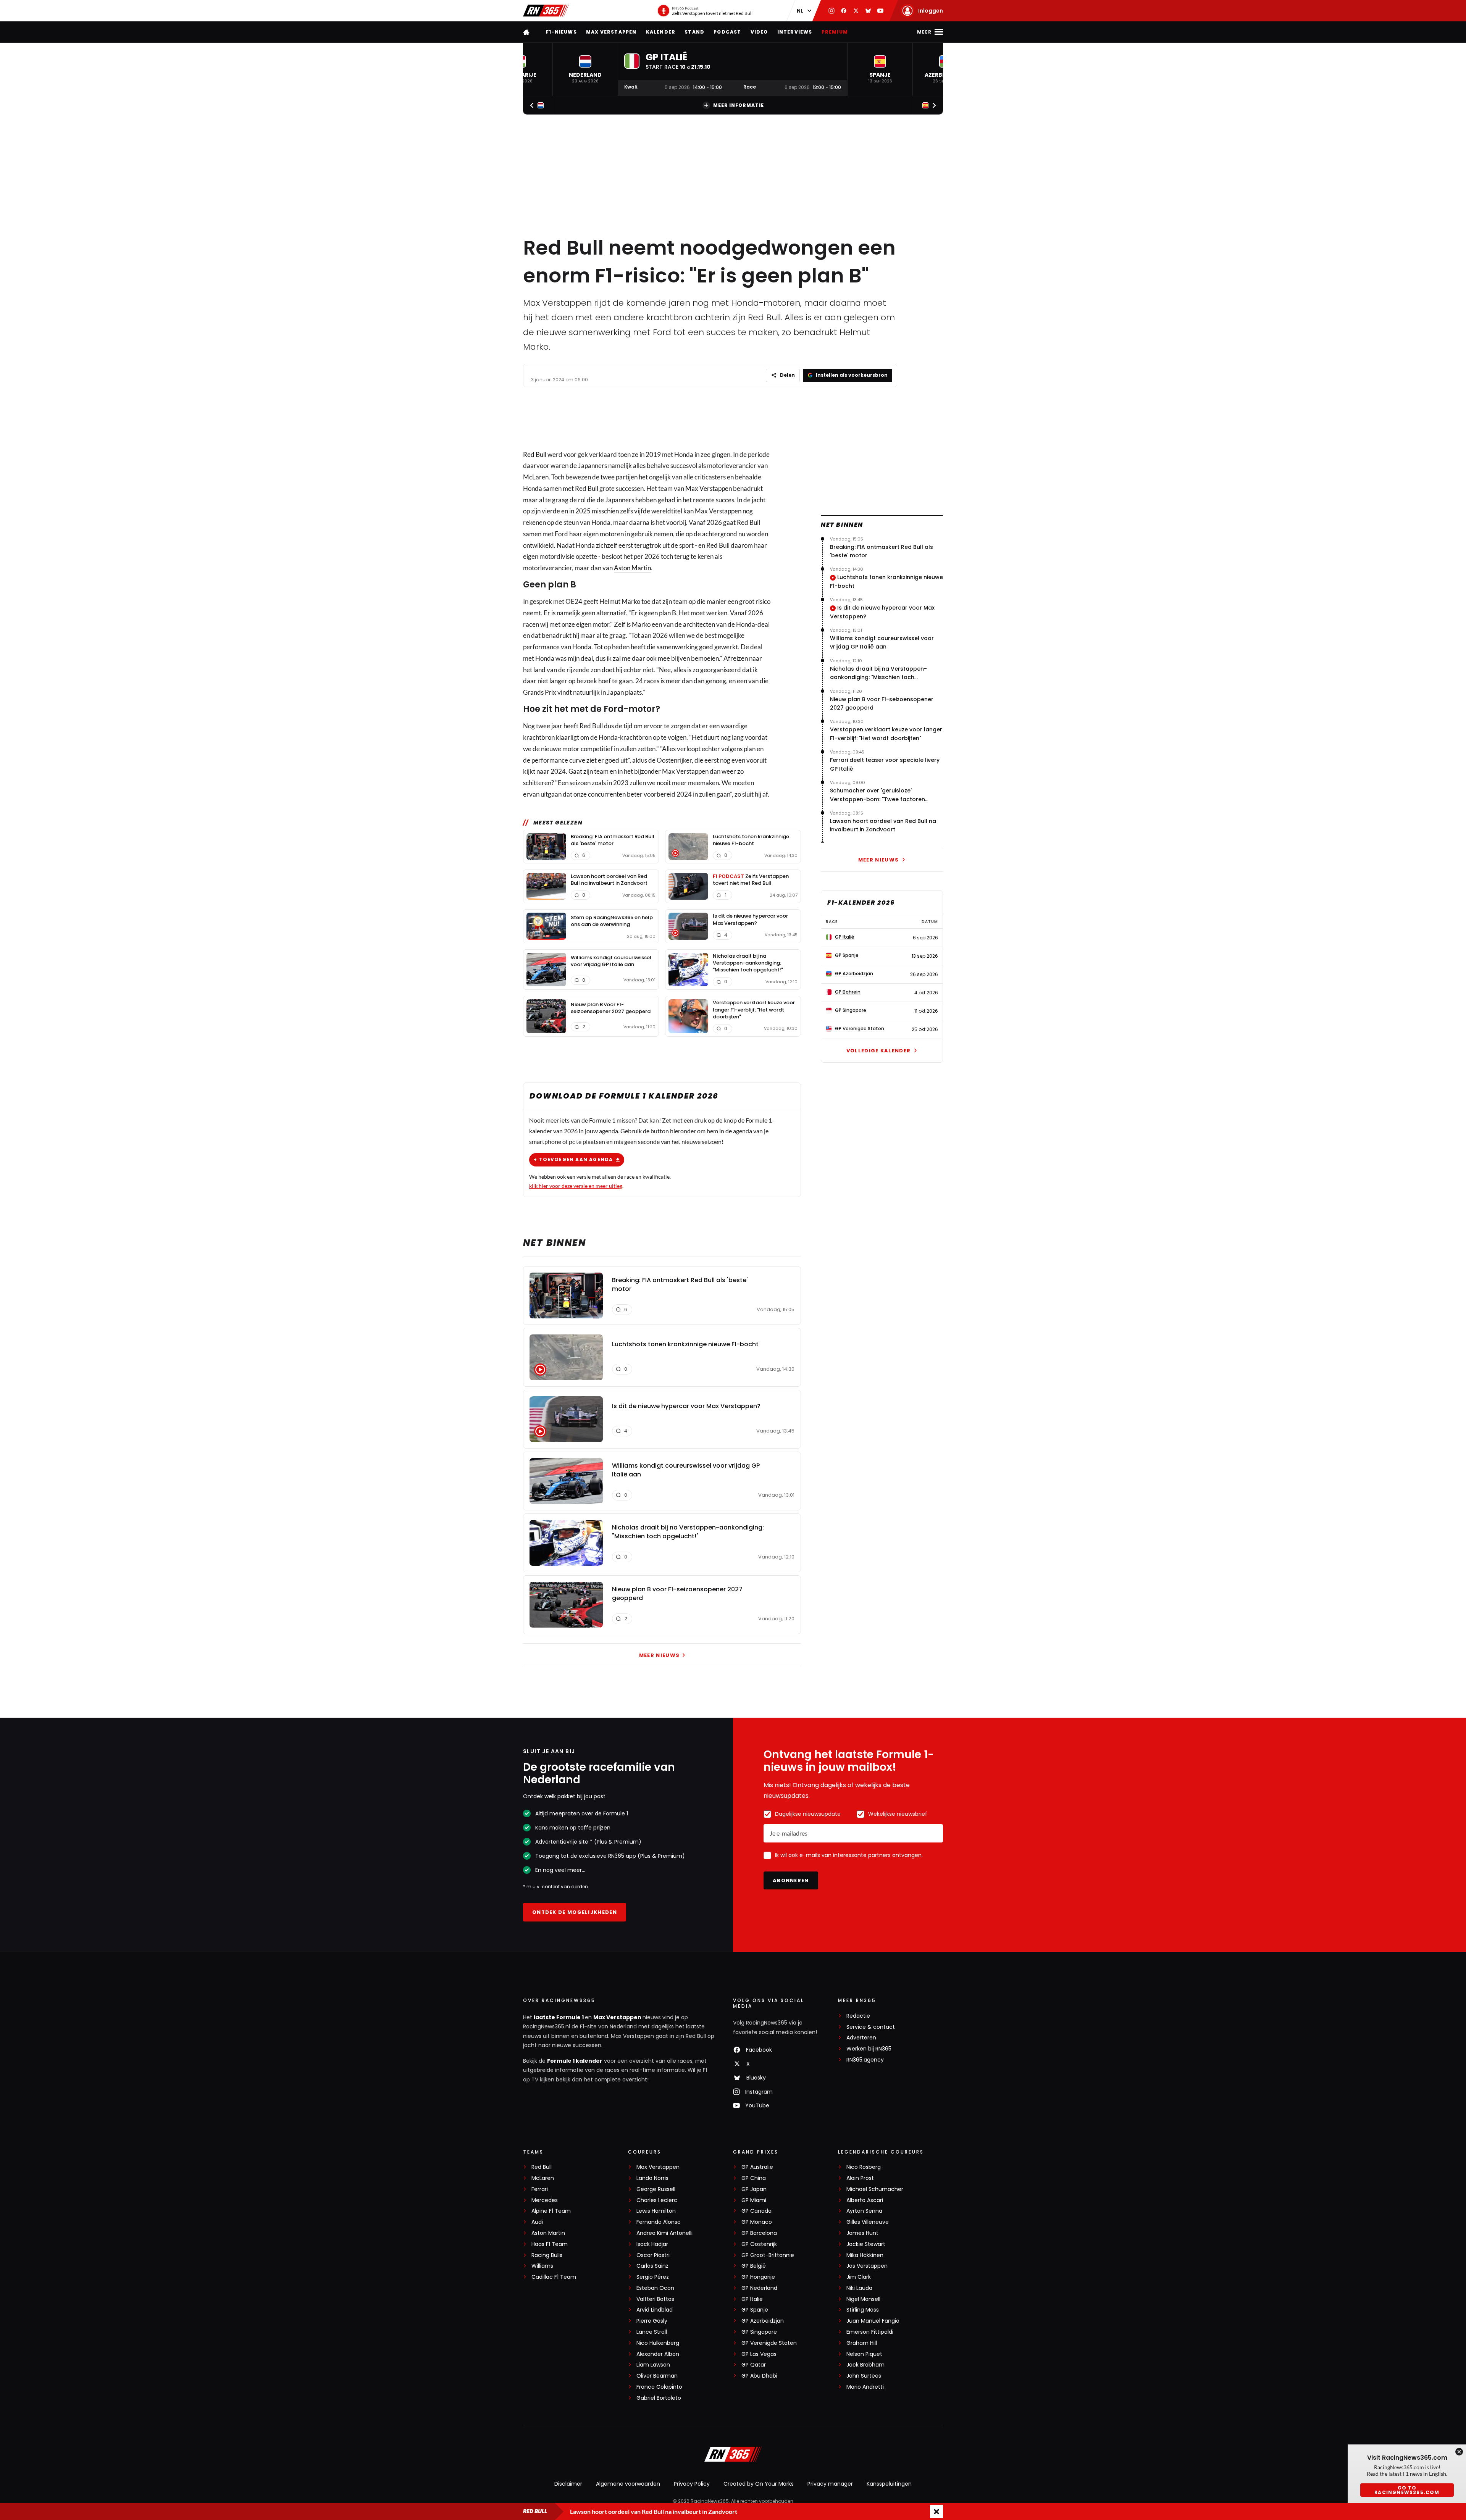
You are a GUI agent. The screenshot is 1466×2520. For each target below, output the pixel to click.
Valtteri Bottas (655, 2299)
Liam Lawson (653, 2365)
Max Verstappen (611, 32)
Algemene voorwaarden (628, 2484)
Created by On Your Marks (759, 2484)
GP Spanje (755, 2310)
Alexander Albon (658, 2354)
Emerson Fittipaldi (870, 2332)
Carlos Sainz (652, 2266)
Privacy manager (830, 2484)
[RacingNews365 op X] (856, 11)
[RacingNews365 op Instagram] (831, 11)
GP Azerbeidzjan (763, 2321)
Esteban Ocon (655, 2288)
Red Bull (535, 454)
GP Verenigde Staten (769, 2343)
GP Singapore (759, 2332)
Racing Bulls (547, 2255)
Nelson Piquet (864, 2354)
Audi (537, 2222)
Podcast (727, 32)
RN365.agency (865, 2060)
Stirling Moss (863, 2310)
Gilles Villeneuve (868, 2222)
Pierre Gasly (652, 2321)
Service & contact (871, 2027)
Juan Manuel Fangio (873, 2321)
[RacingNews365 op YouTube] (880, 11)
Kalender (661, 32)
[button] (585, 69)
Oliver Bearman (657, 2376)
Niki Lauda (859, 2288)
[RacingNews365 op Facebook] (844, 11)
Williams (542, 2266)
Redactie (858, 2016)
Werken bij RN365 (869, 2049)
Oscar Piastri (653, 2255)
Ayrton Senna (864, 2211)
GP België (754, 2266)
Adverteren (861, 2038)
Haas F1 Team (550, 2244)
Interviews (795, 32)
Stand (694, 32)
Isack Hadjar (652, 2244)
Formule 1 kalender (575, 2061)
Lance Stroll (652, 2332)
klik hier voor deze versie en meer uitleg (576, 1186)
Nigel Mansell (863, 2299)
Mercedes (545, 2200)
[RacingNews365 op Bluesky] (868, 11)
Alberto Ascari (865, 2200)
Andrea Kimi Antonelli (664, 2233)
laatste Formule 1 (559, 2017)
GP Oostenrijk (759, 2244)
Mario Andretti (865, 2387)
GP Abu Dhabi (759, 2376)
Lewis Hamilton (656, 2211)
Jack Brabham (865, 2365)
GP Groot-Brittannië (768, 2255)
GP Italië (752, 2299)
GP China (754, 2178)
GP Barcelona (759, 2233)
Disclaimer (568, 2484)
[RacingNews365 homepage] (527, 32)
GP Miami (754, 2200)
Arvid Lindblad (655, 2310)
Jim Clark (859, 2277)
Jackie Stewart (866, 2244)
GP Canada (756, 2211)
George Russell (656, 2189)
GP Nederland (759, 2288)
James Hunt (862, 2233)
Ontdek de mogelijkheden (575, 1912)
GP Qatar (754, 2365)
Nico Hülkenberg (658, 2343)
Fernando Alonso (659, 2222)
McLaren (543, 2178)
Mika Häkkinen (865, 2255)
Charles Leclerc (657, 2200)
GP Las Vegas (759, 2354)
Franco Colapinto (659, 2387)
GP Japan (754, 2189)
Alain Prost (860, 2178)
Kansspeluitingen (889, 2484)
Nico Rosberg (864, 2167)
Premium (835, 32)
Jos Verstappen (867, 2266)
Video (759, 32)
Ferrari (540, 2189)
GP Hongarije (758, 2277)
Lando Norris (652, 2178)
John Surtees (864, 2376)
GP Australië (757, 2167)
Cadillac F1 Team (554, 2277)
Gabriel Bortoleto (659, 2398)
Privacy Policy (692, 2484)
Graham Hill (862, 2343)
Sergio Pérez (653, 2277)
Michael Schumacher (875, 2189)
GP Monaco (757, 2222)
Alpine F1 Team (551, 2211)
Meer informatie (739, 105)
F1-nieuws (561, 32)
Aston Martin (632, 568)
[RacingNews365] (546, 11)
